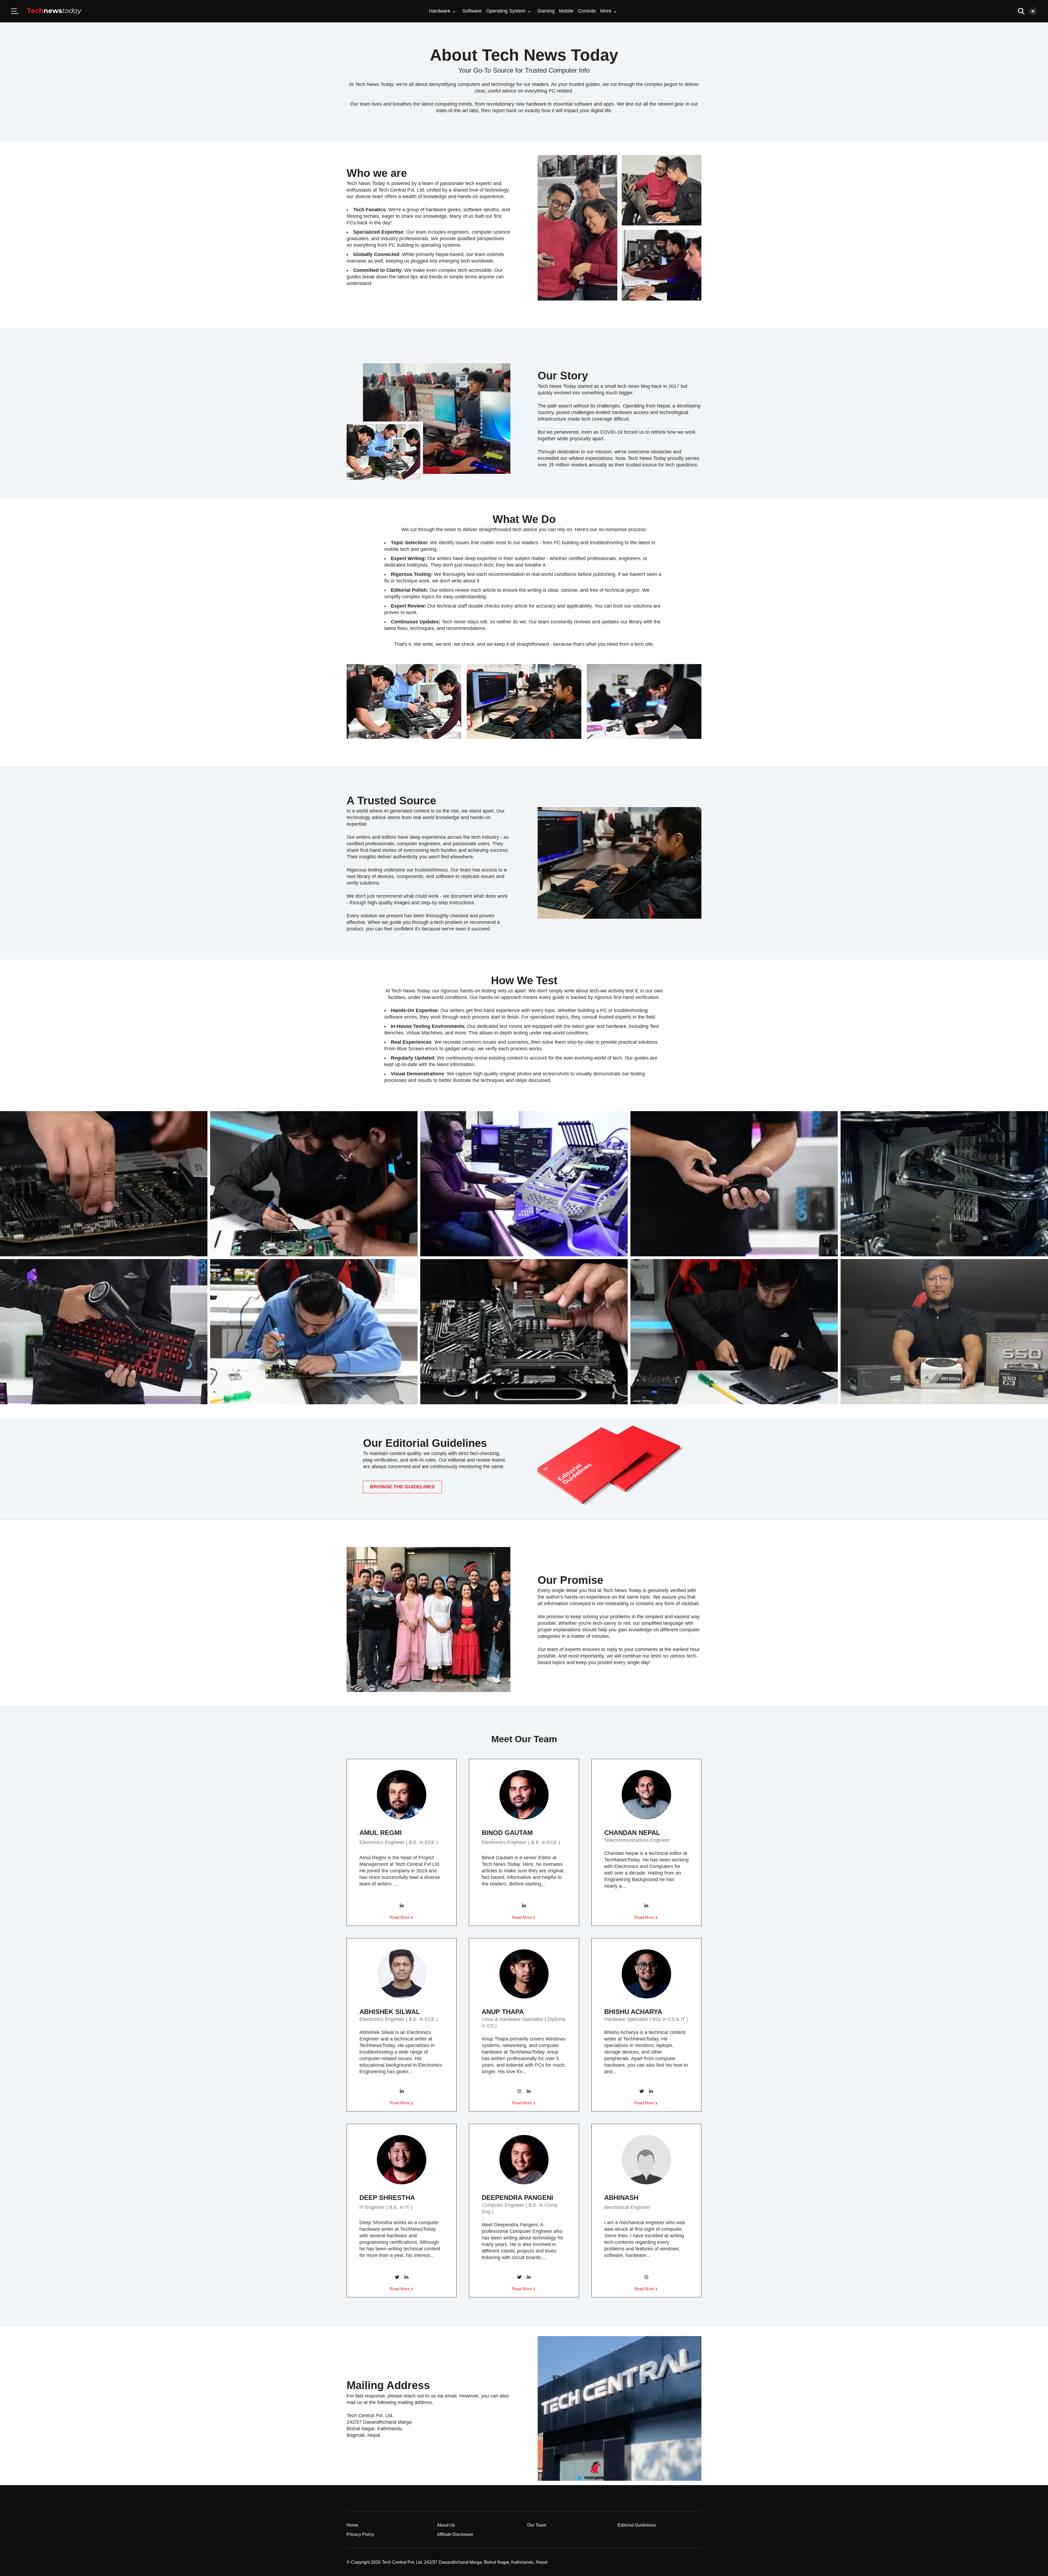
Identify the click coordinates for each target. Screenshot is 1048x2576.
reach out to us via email (430, 2396)
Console (587, 11)
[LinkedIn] (402, 1906)
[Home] (54, 11)
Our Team (537, 2525)
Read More (400, 1917)
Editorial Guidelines (637, 2525)
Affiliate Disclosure (455, 2534)
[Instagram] (519, 2092)
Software (472, 11)
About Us (446, 2525)
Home (352, 2525)
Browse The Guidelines (402, 1487)
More (606, 11)
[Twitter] (642, 2092)
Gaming (546, 11)
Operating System (506, 11)
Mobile (566, 11)
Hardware (440, 11)
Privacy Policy (360, 2534)
